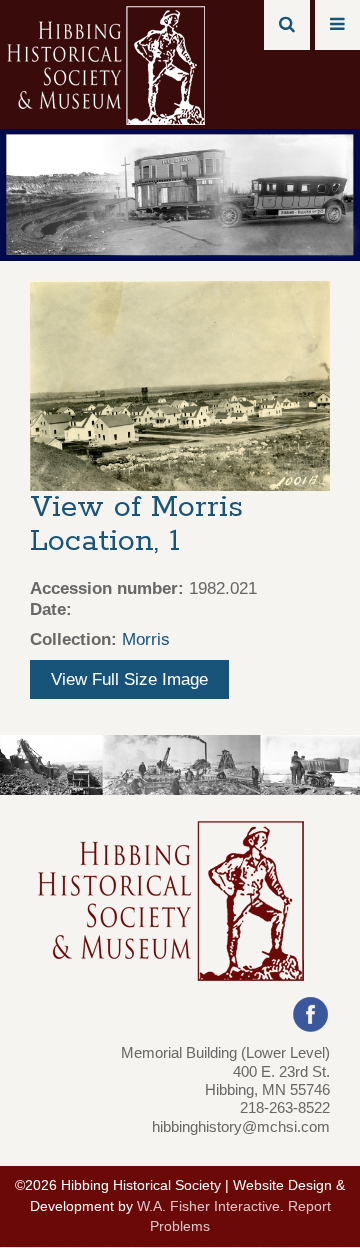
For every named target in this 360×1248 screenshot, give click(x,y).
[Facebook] (310, 1013)
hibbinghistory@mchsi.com (241, 1126)
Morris (146, 639)
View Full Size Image (129, 679)
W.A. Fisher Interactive (208, 1206)
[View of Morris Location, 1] (180, 384)
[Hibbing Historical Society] (107, 63)
